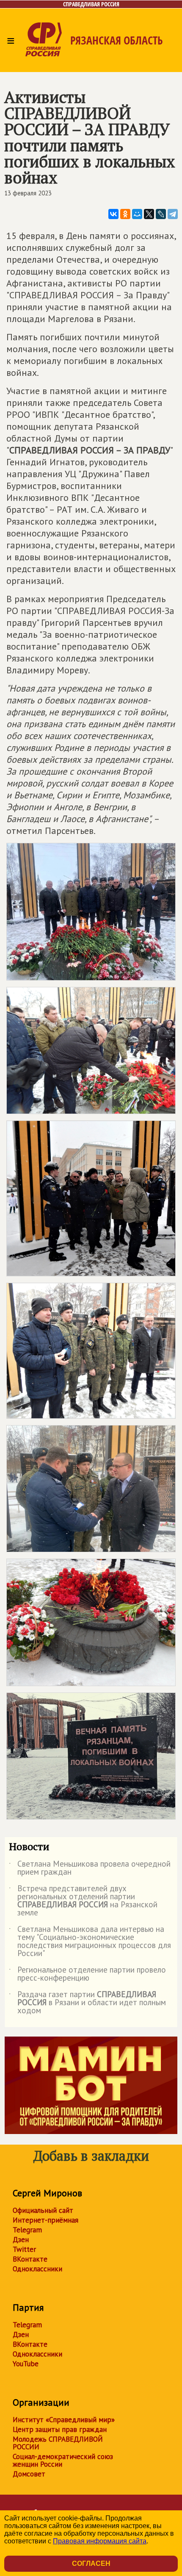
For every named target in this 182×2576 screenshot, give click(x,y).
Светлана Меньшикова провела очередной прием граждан (90, 1868)
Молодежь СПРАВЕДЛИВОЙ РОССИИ (58, 2443)
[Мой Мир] (137, 214)
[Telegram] (173, 214)
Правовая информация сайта (100, 2541)
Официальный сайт (43, 2210)
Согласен (91, 2563)
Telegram (27, 2230)
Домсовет (29, 2474)
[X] (149, 214)
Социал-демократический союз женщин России (63, 2460)
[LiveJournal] (161, 214)
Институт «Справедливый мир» (64, 2420)
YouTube (26, 2364)
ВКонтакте (30, 2259)
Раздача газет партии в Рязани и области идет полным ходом (87, 2003)
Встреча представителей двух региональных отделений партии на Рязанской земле (83, 1901)
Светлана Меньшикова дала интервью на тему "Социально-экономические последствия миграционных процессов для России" (90, 1942)
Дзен (21, 2240)
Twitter (24, 2249)
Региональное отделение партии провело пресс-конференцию (87, 1974)
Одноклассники (37, 2269)
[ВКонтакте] (113, 214)
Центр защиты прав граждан (60, 2429)
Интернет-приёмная (45, 2220)
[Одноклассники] (125, 214)
